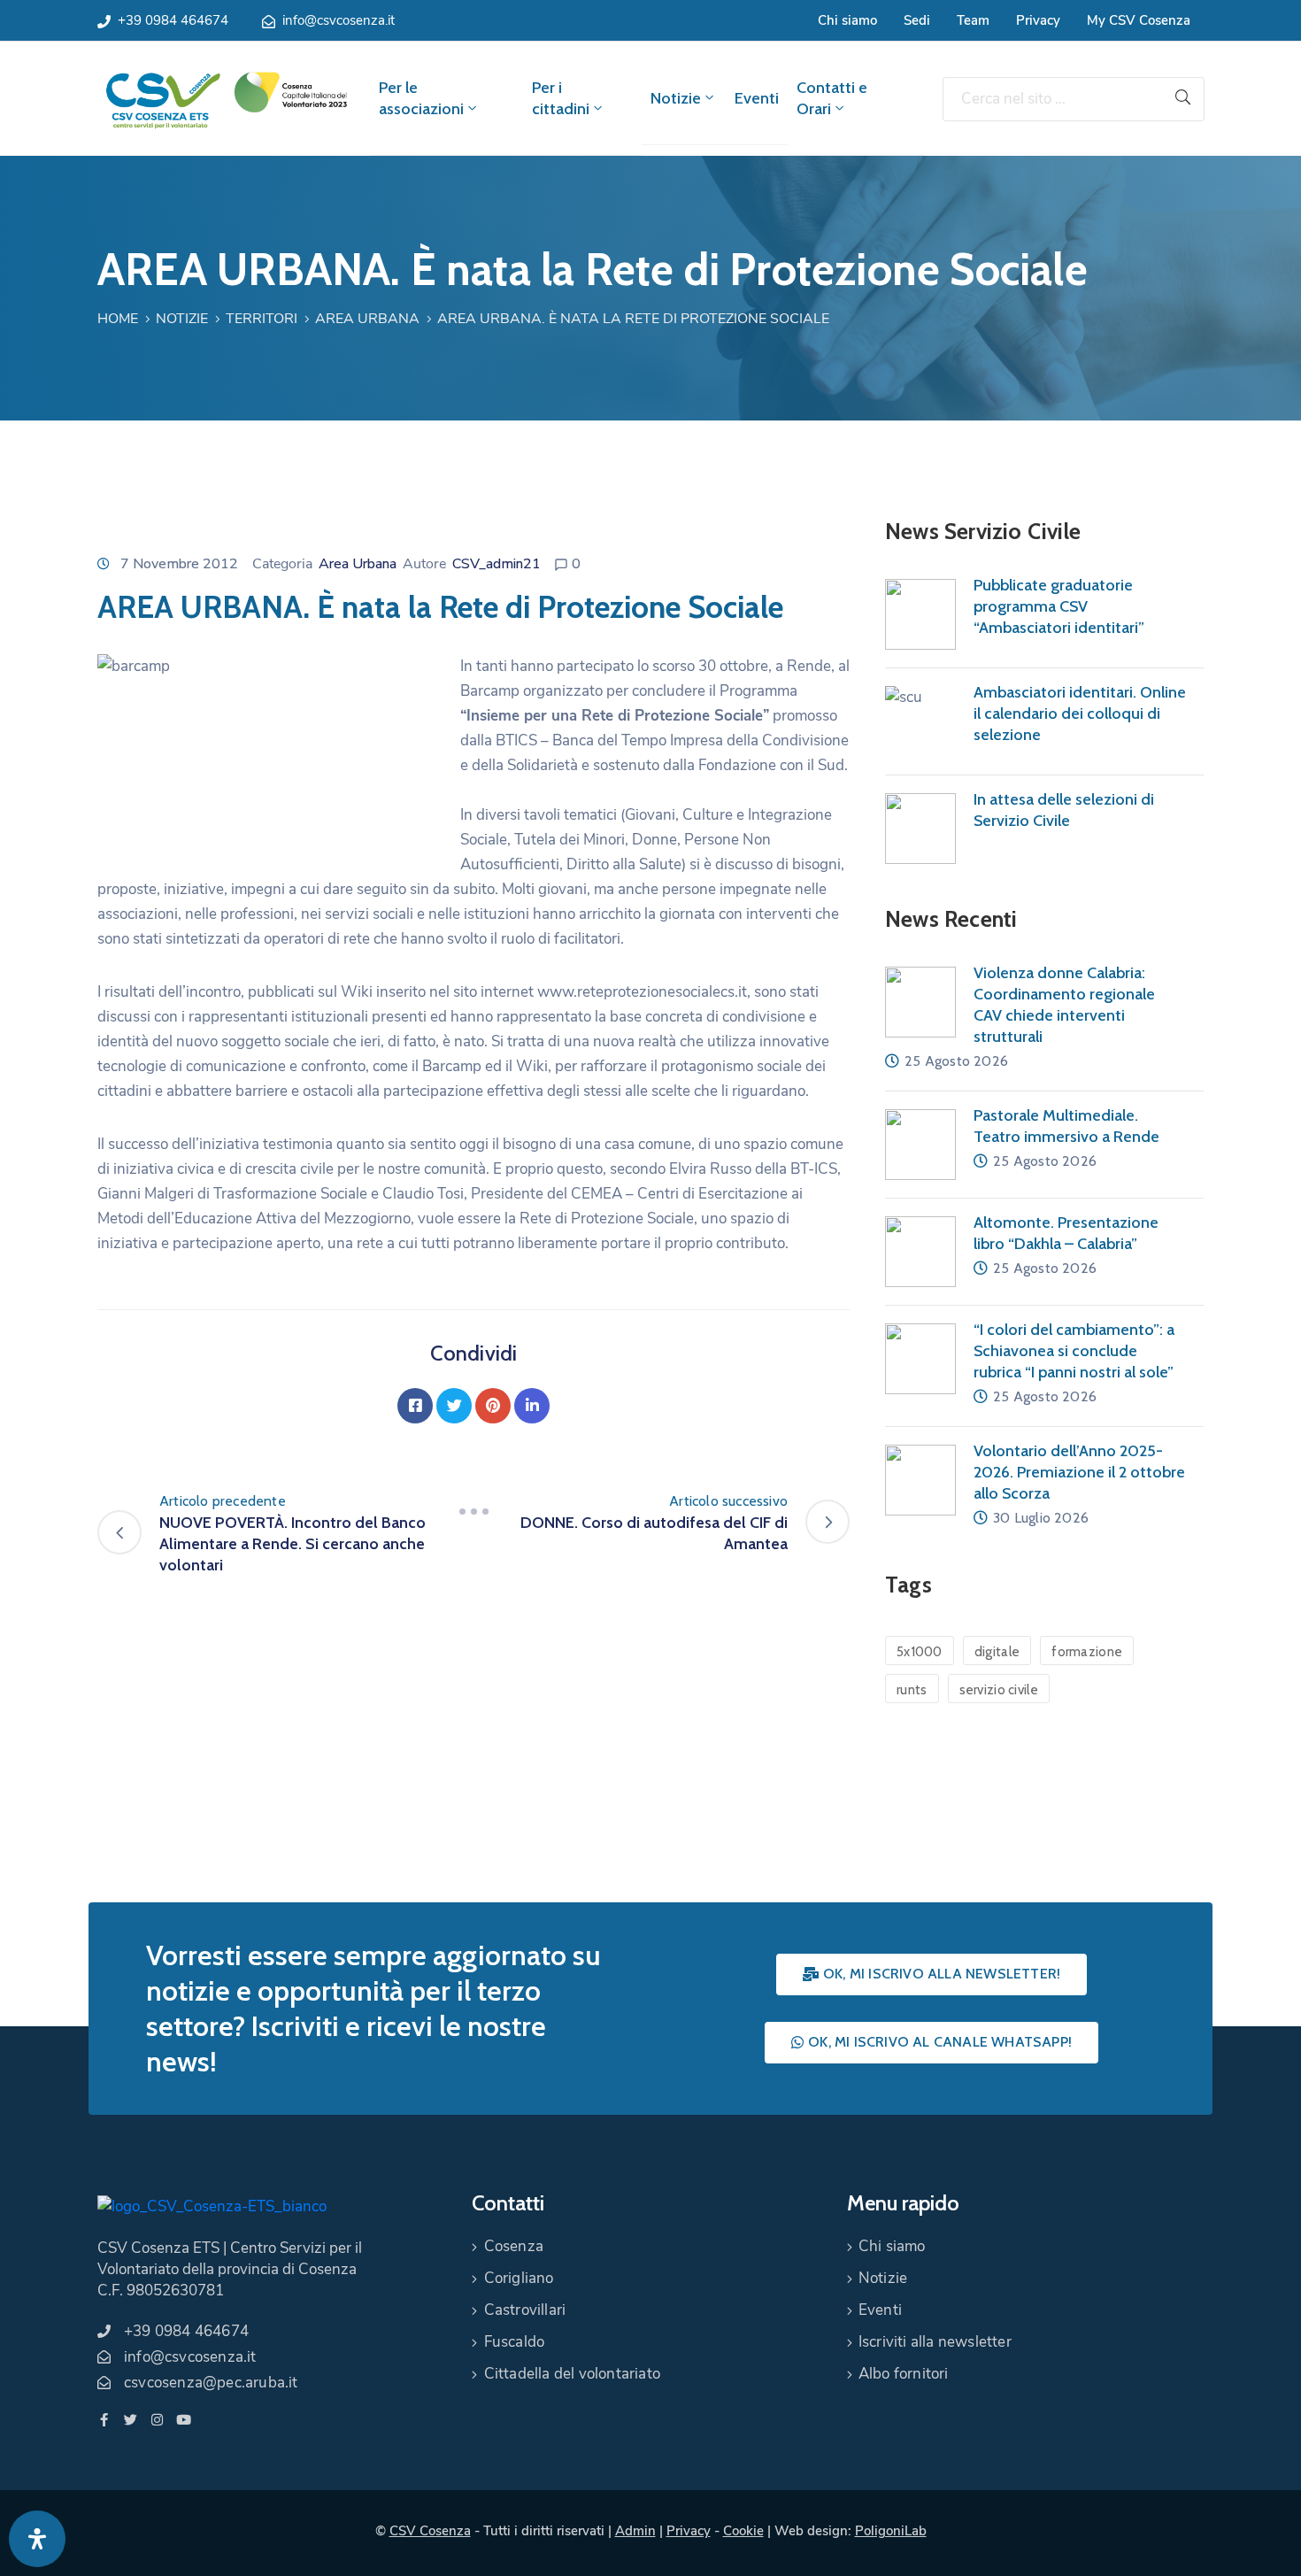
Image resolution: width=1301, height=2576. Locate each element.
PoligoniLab (891, 2531)
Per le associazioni (421, 98)
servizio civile (999, 1690)
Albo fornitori (904, 2374)
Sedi (917, 20)
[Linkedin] (532, 1406)
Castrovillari (525, 2310)
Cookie (743, 2531)
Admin (635, 2531)
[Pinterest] (493, 1406)
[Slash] (473, 1512)
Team (973, 20)
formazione (1087, 1652)
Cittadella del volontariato (572, 2374)
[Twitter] (454, 1406)
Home (118, 319)
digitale (997, 1652)
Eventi (757, 98)
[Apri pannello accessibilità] (37, 2539)
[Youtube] (184, 2420)
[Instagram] (157, 2420)
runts (912, 1690)
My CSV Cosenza (1139, 20)
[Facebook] (415, 1406)
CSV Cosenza (430, 2531)
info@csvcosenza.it (339, 20)
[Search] (1183, 99)
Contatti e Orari (832, 98)
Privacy (1038, 20)
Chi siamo (847, 20)
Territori (262, 319)
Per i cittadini (561, 98)
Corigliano (519, 2278)
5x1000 (920, 1652)
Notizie (676, 98)
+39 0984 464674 (173, 20)
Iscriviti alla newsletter (935, 2342)
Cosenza (514, 2246)
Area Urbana (367, 319)
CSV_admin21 (497, 564)
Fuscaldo (515, 2342)
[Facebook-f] (104, 2420)
